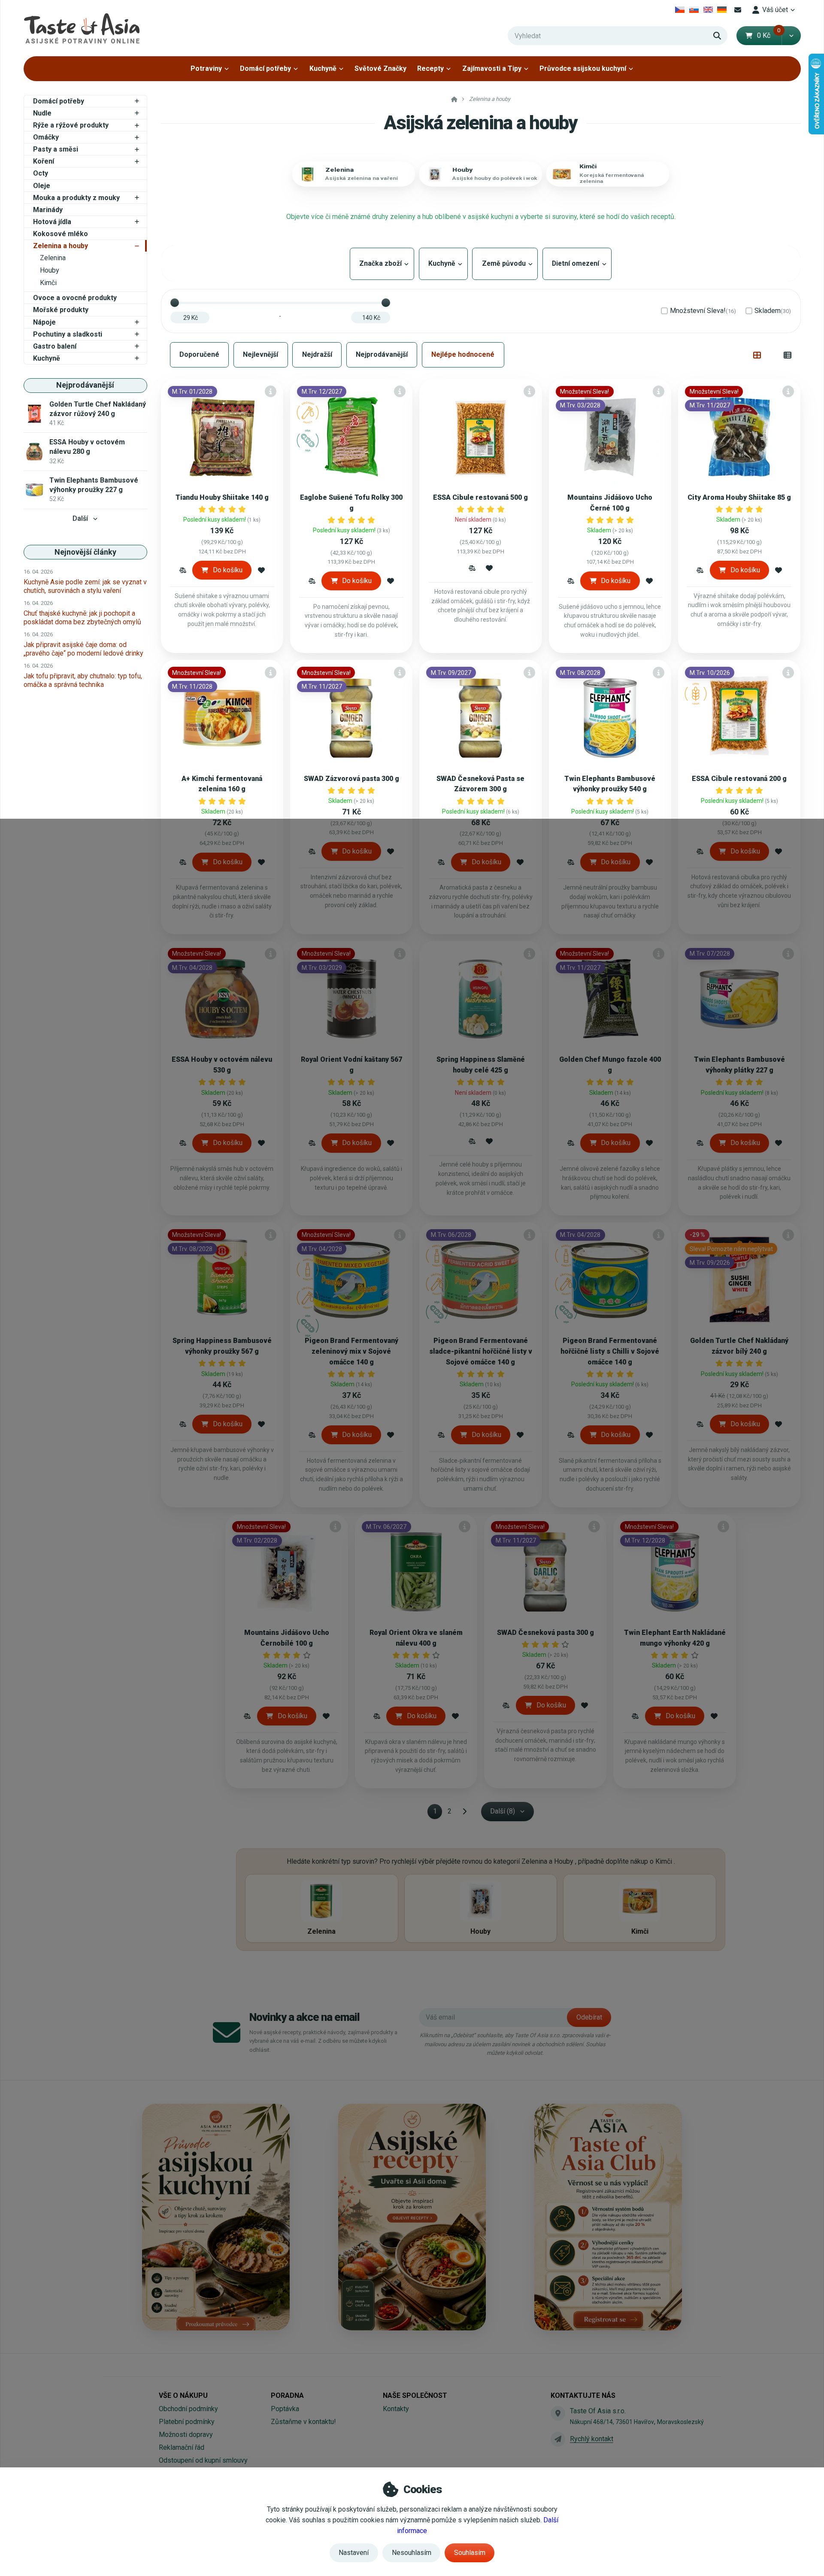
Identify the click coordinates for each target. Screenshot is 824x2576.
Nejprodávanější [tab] (382, 354)
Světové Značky (380, 68)
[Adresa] (558, 2413)
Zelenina (53, 258)
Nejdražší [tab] (317, 354)
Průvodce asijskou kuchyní (583, 68)
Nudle (42, 113)
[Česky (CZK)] (680, 10)
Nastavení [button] (354, 2553)
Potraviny (206, 68)
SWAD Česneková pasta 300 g (545, 1633)
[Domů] (82, 28)
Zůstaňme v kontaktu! (303, 2422)
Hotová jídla (52, 222)
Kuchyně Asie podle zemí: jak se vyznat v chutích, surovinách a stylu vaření (85, 586)
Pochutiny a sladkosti (68, 334)
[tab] (757, 355)
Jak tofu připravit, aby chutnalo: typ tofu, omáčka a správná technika (83, 680)
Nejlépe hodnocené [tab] (463, 354)
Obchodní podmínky (188, 2409)
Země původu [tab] (505, 263)
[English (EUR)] (708, 10)
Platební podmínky (187, 2422)
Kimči (48, 283)
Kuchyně (323, 68)
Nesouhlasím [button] (412, 2553)
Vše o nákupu (183, 2395)
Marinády (48, 210)
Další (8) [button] (503, 1811)
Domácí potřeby (265, 68)
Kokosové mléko (61, 234)
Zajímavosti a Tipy (492, 68)
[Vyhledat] (717, 36)
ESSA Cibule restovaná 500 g (480, 497)
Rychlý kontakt (592, 2439)
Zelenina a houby (61, 246)
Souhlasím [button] (470, 2553)
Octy (41, 173)
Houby (50, 270)
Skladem (773, 311)
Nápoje (44, 322)
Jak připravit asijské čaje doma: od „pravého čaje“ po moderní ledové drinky (83, 649)
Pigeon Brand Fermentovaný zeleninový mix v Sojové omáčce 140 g (351, 1351)
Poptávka (285, 2409)
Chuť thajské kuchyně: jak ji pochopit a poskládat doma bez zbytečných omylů (82, 618)
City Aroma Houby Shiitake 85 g (739, 497)
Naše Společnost (415, 2395)
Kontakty (396, 2409)
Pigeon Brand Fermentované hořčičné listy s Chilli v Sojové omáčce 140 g (610, 1351)
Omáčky (46, 137)
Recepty (430, 68)
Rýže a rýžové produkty (71, 125)
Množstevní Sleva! (703, 311)
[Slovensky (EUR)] (694, 10)
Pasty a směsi (56, 149)
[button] (791, 36)
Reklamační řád (182, 2447)
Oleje (42, 186)
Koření (44, 161)
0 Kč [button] (769, 35)
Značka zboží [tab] (382, 263)
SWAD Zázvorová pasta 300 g (351, 779)
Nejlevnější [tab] (261, 354)
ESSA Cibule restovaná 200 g (739, 779)
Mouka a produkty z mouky (76, 198)
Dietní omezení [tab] (577, 263)
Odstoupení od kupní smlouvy (203, 2460)
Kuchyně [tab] (443, 263)
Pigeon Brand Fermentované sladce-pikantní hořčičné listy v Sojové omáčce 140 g (481, 1351)
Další (80, 518)
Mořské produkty (61, 310)
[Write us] (558, 2439)
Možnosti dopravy (186, 2435)
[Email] (738, 10)
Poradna (287, 2395)
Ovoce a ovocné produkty (75, 298)
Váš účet (775, 10)
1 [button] (438, 1813)
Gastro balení (55, 346)
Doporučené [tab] (199, 354)
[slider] (175, 303)
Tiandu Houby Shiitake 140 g (222, 497)
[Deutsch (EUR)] (722, 10)
